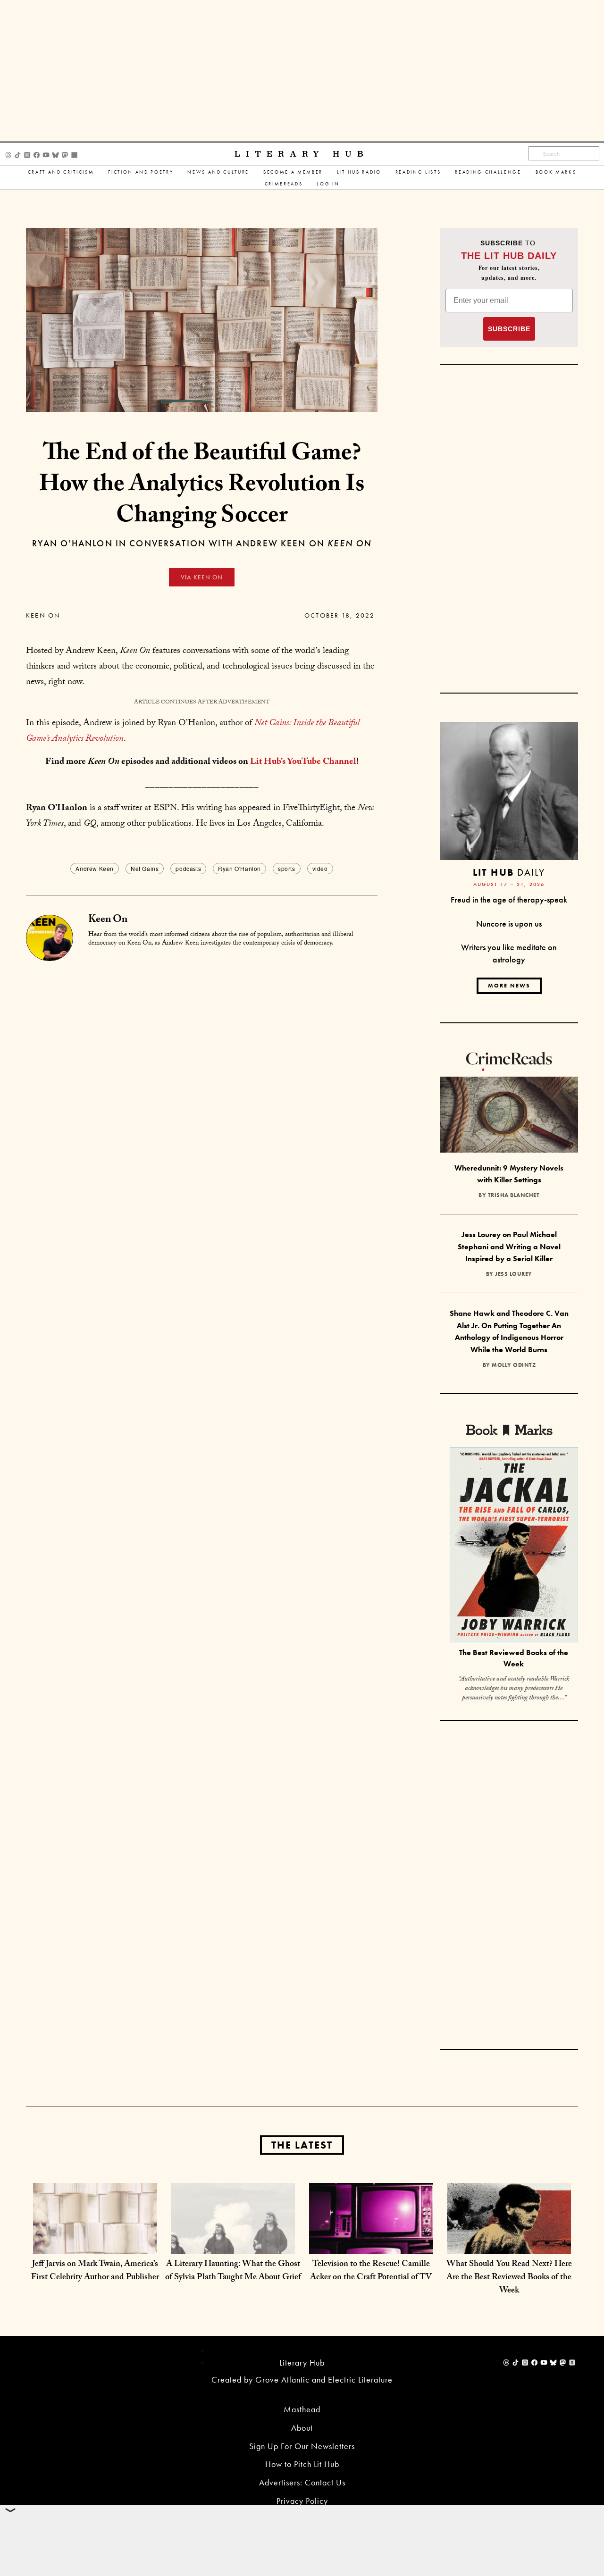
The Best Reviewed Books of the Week (514, 1658)
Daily (509, 872)
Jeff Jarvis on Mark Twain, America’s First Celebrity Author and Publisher (95, 2271)
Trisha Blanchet (514, 1195)
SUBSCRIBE (509, 329)
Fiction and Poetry (141, 172)
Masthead (302, 2409)
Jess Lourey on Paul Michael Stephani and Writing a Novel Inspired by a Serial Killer (509, 1246)
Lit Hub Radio (359, 172)
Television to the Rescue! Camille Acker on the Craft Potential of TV (371, 2271)
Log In (328, 184)
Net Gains (145, 868)
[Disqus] (202, 1079)
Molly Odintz (514, 1365)
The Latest (302, 2145)
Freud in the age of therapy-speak (509, 899)
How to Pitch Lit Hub (302, 2464)
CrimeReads (284, 184)
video (320, 868)
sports (287, 868)
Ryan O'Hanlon (239, 868)
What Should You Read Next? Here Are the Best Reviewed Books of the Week (509, 2278)
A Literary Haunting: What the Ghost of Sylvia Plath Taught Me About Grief (233, 2271)
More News (509, 986)
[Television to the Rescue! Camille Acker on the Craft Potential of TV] (371, 2244)
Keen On (43, 615)
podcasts (188, 868)
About (302, 2428)
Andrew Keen (95, 868)
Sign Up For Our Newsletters (302, 2446)
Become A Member (293, 172)
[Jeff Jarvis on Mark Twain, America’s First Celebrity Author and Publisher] (95, 2244)
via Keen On (202, 577)
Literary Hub (302, 154)
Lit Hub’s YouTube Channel (303, 762)
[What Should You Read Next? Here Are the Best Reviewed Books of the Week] (509, 2244)
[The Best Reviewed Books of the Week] (514, 1546)
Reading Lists (418, 172)
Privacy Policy (302, 2501)
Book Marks (556, 172)
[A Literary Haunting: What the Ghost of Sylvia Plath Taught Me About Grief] (233, 2244)
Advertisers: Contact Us (302, 2482)
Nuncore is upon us (509, 924)
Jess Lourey (514, 1274)
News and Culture (218, 172)
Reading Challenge (488, 172)
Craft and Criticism (61, 172)
